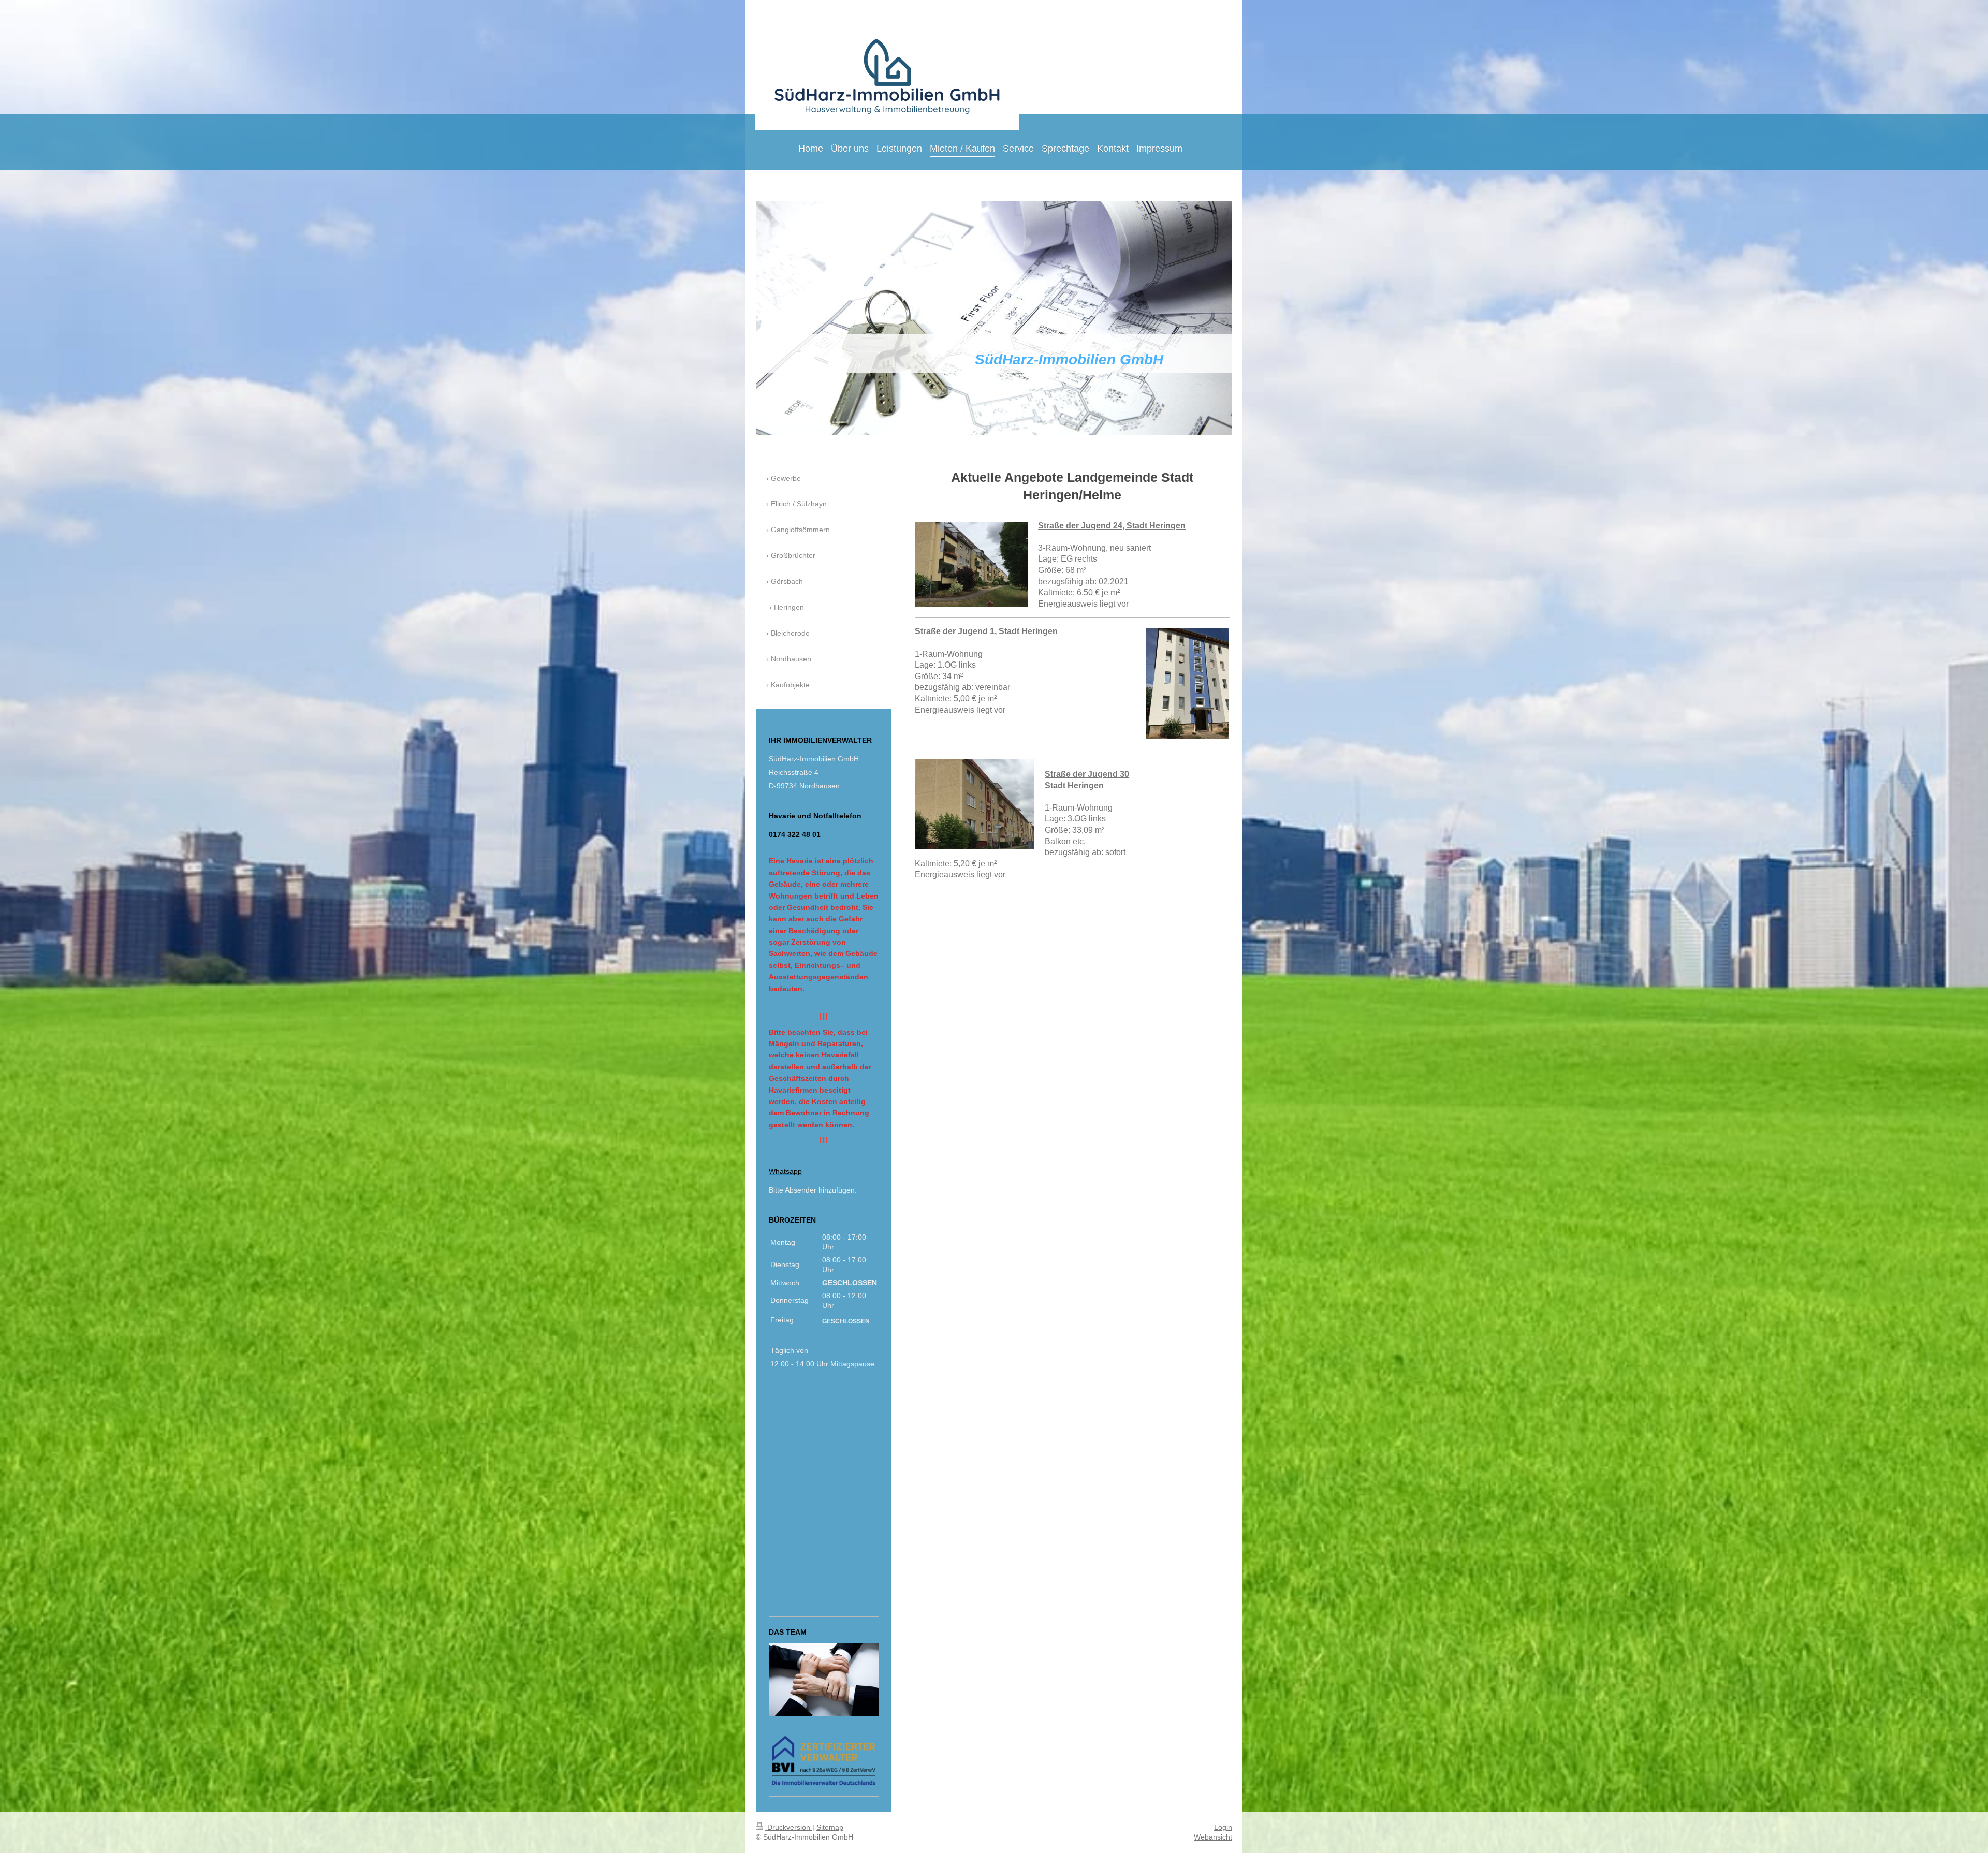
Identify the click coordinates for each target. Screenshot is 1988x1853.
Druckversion (789, 1827)
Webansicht (1213, 1837)
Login (1223, 1827)
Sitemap (830, 1827)
